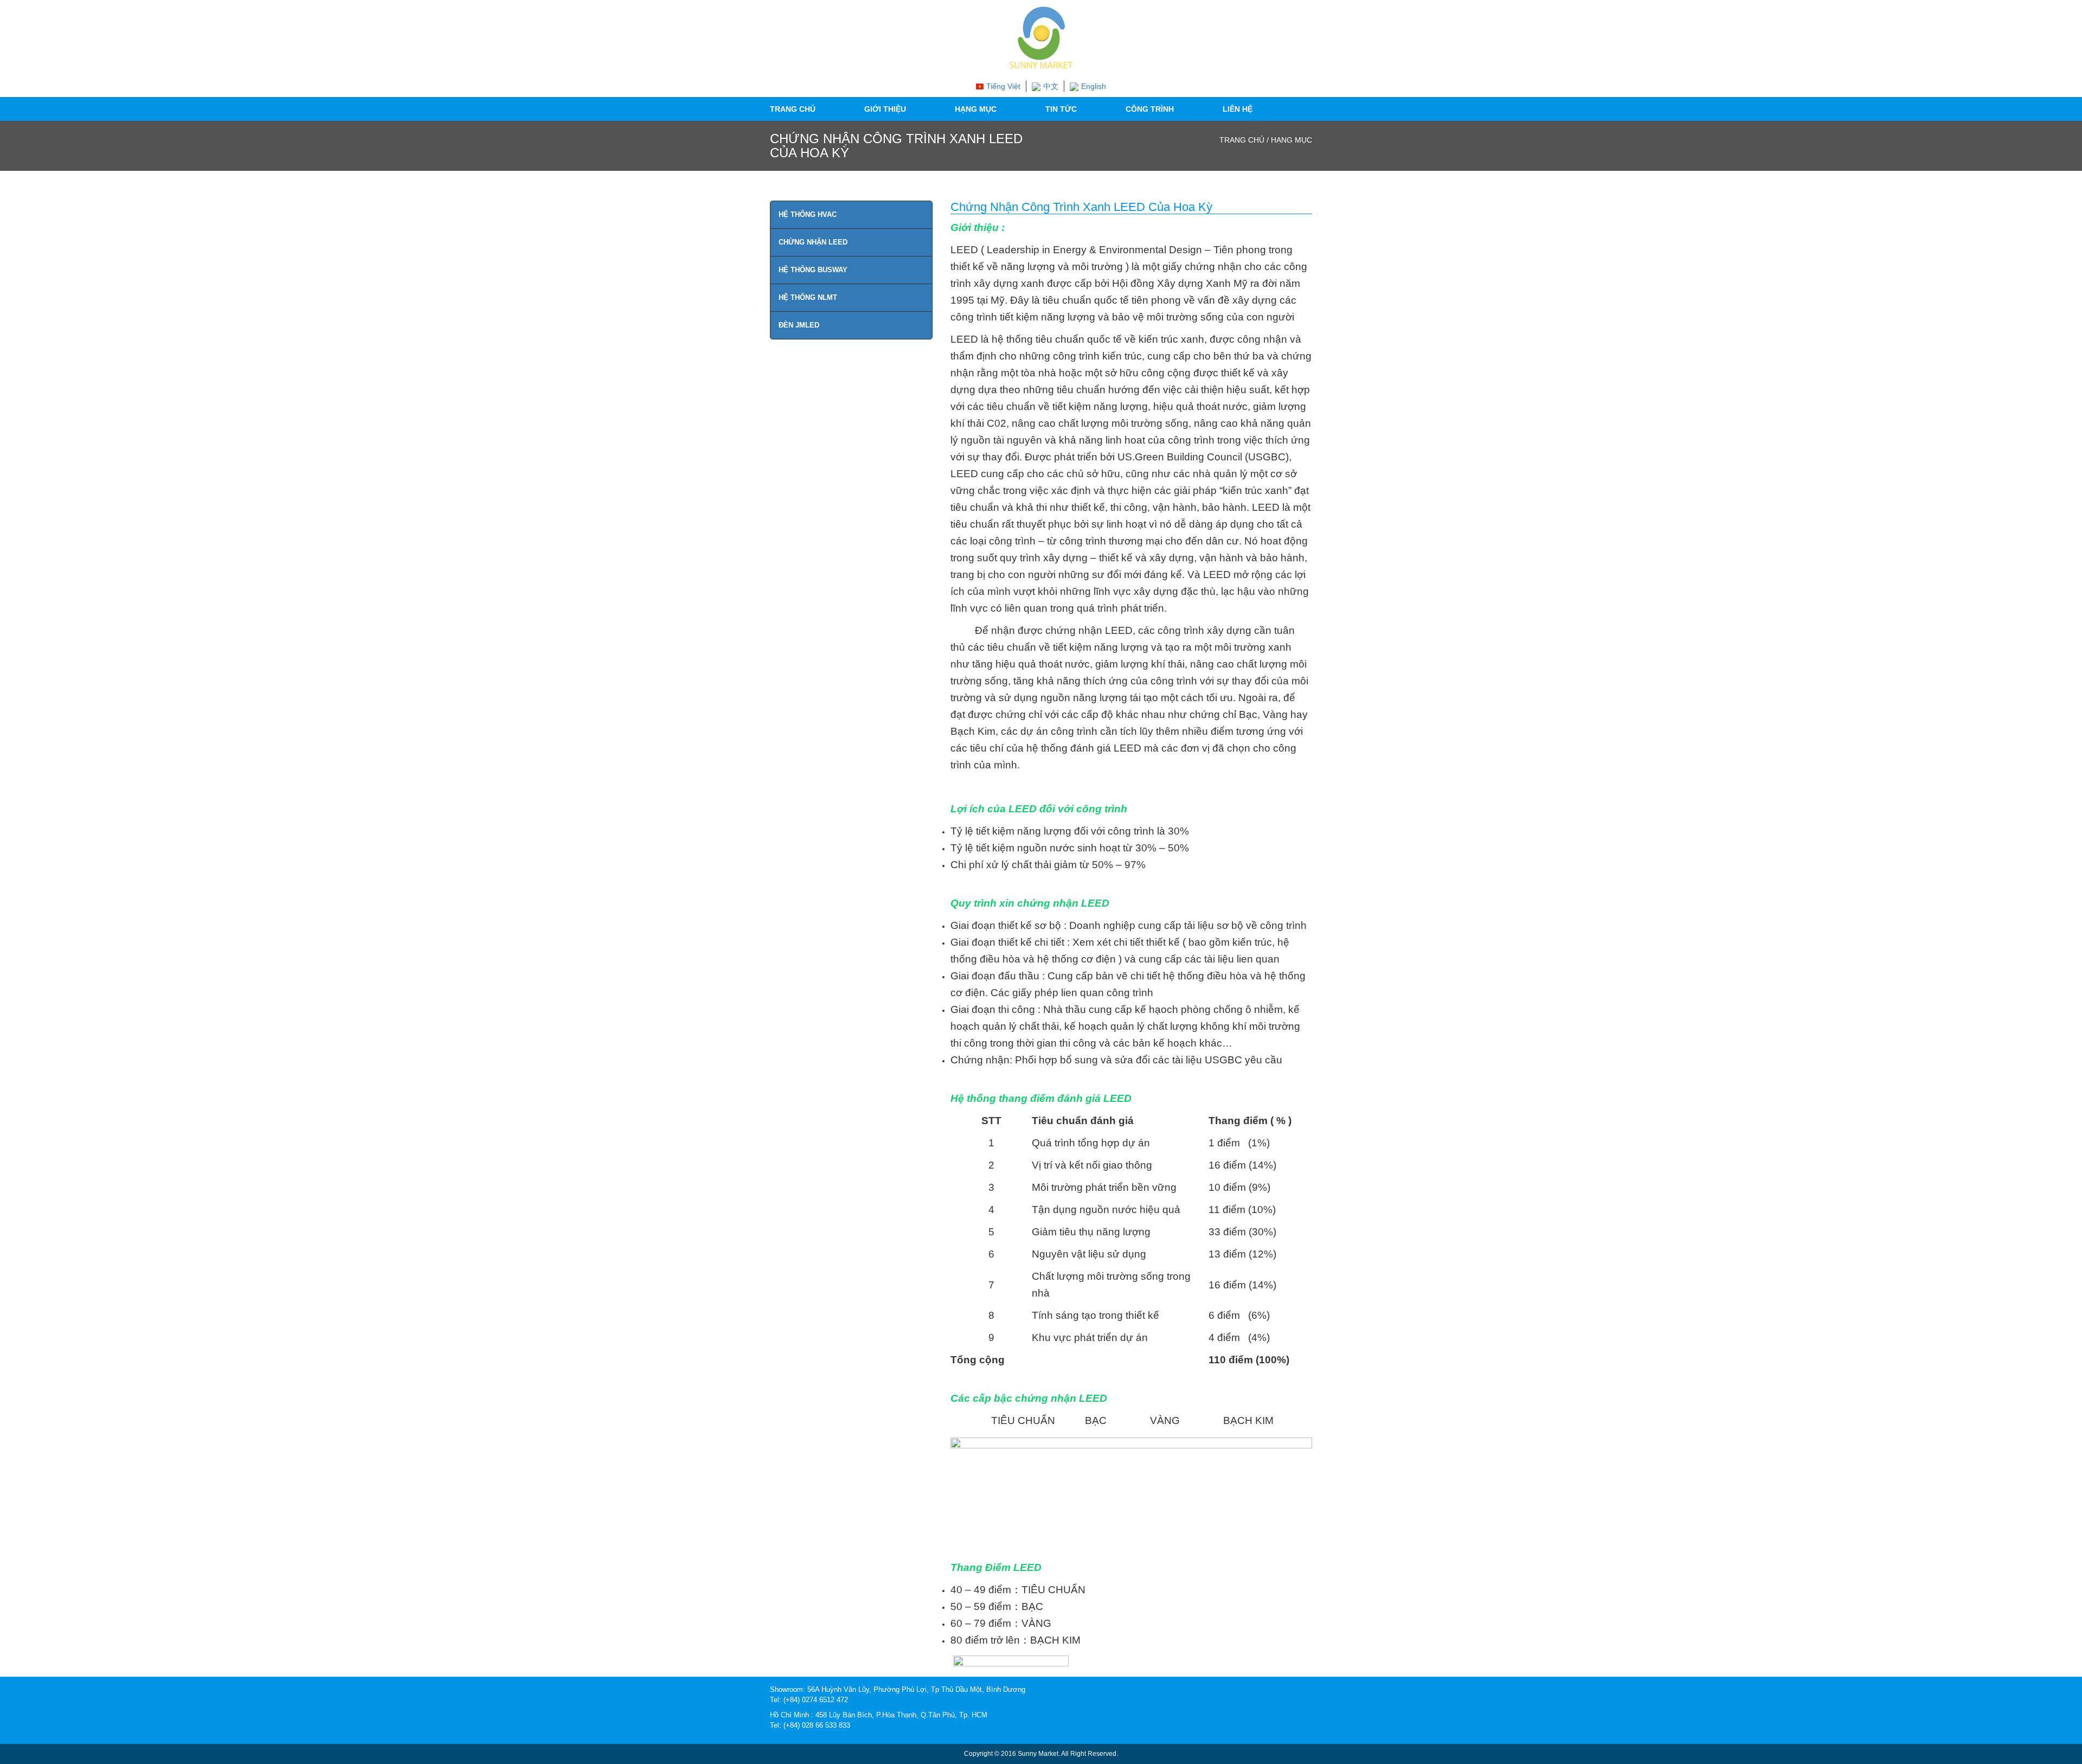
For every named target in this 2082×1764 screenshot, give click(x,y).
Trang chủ (793, 109)
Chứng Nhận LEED (813, 242)
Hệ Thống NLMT (808, 297)
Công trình (1150, 109)
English (1094, 86)
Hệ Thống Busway (813, 270)
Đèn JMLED (799, 325)
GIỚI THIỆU (885, 109)
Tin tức (1061, 109)
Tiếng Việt (1003, 86)
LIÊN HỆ (1238, 109)
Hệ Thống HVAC (808, 214)
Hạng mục (976, 109)
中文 (1051, 86)
